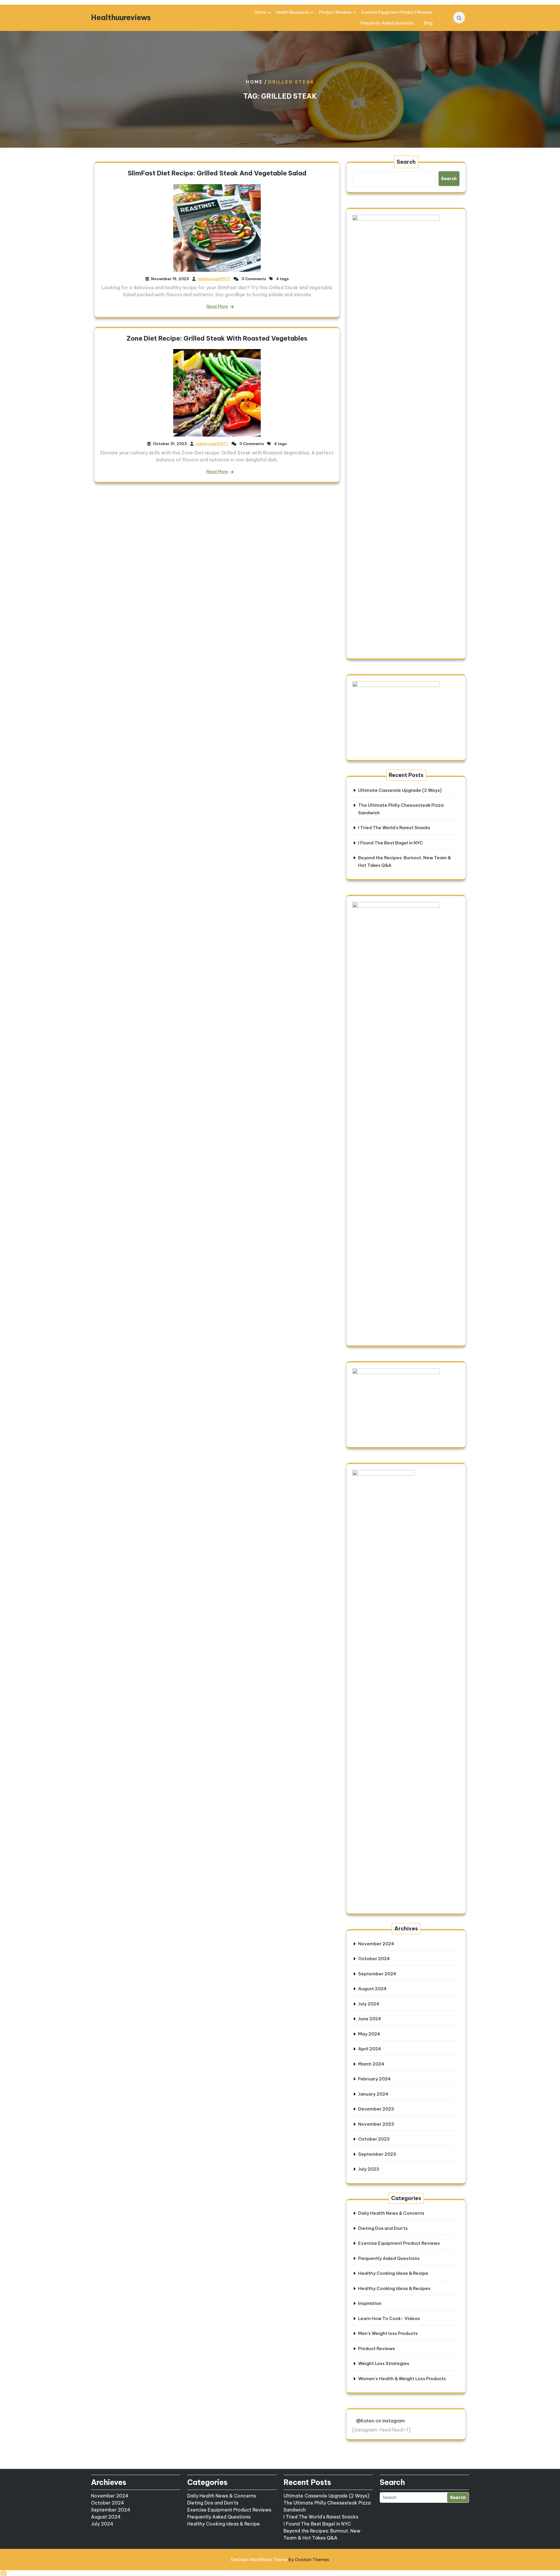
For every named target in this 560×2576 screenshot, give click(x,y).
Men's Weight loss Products (388, 2333)
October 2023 (374, 2139)
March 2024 (371, 2064)
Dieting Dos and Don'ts (383, 2228)
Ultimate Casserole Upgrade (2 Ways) (400, 790)
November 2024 (376, 1944)
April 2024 (370, 2049)
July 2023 (369, 2169)
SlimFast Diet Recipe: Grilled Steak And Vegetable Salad (217, 173)
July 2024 (369, 2004)
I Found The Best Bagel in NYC (391, 843)
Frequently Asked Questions (387, 23)
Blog (428, 23)
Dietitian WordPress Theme (280, 2560)
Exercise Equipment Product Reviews (397, 12)
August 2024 (372, 1989)
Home (260, 12)
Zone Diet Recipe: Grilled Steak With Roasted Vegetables (217, 338)
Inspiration (370, 2303)
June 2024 (370, 2019)
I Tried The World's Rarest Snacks (321, 2517)
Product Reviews (335, 12)
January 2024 (373, 2094)
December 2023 (376, 2109)
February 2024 (374, 2079)
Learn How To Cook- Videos (389, 2318)
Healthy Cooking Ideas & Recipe (393, 2273)
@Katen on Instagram (381, 2421)
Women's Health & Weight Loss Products (402, 2379)
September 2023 (377, 2154)
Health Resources (293, 12)
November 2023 (376, 2124)
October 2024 (374, 1959)
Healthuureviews (121, 18)
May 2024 (369, 2034)
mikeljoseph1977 (214, 279)
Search (406, 162)
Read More (217, 306)
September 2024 (377, 1974)
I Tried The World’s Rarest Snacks (394, 828)
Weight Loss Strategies (384, 2363)
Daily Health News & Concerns (391, 2213)
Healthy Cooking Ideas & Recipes (394, 2288)
